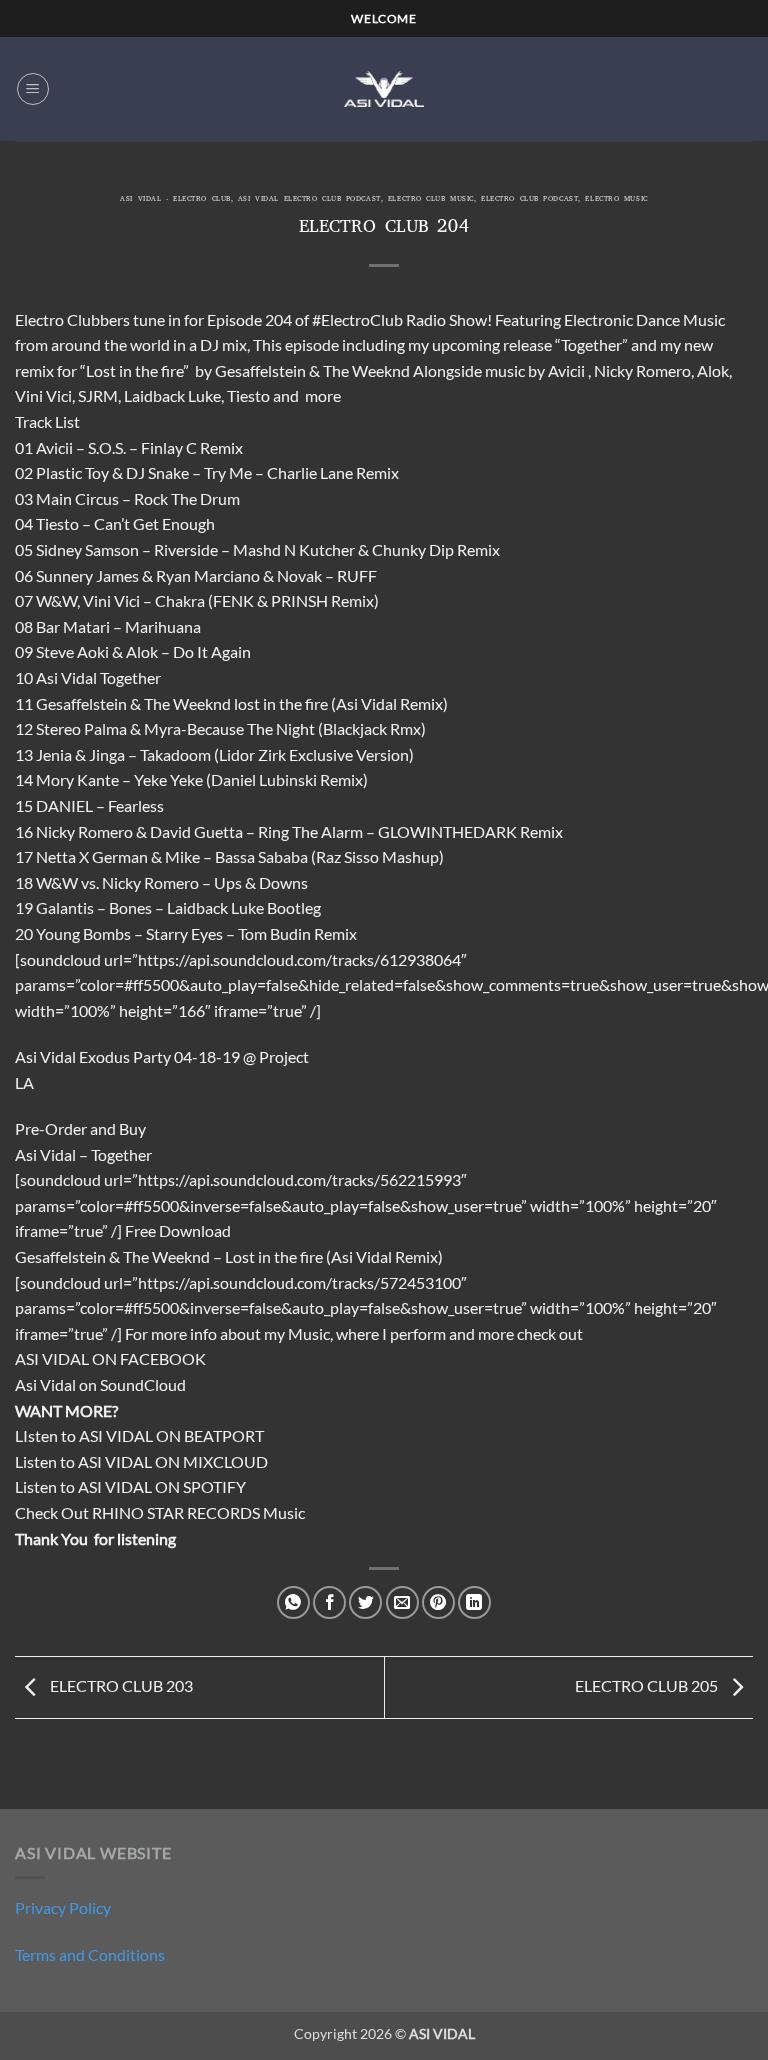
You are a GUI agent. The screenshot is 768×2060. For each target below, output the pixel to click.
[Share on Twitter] (365, 1602)
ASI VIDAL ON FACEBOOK (110, 1358)
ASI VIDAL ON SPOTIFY (162, 1486)
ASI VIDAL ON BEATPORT (171, 1435)
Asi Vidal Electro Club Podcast (309, 200)
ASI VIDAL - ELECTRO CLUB (175, 200)
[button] (33, 89)
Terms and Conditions (90, 1954)
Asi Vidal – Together (83, 1154)
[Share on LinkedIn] (474, 1602)
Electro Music (616, 200)
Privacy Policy (63, 1907)
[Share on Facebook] (329, 1602)
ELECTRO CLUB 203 (120, 1685)
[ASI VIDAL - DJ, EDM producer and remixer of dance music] (384, 88)
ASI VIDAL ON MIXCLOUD (173, 1461)
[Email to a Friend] (402, 1602)
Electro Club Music (431, 200)
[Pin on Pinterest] (438, 1602)
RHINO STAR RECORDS (176, 1512)
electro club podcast (529, 200)
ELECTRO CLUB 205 (648, 1685)
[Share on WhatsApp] (293, 1602)
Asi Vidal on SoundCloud (100, 1384)
